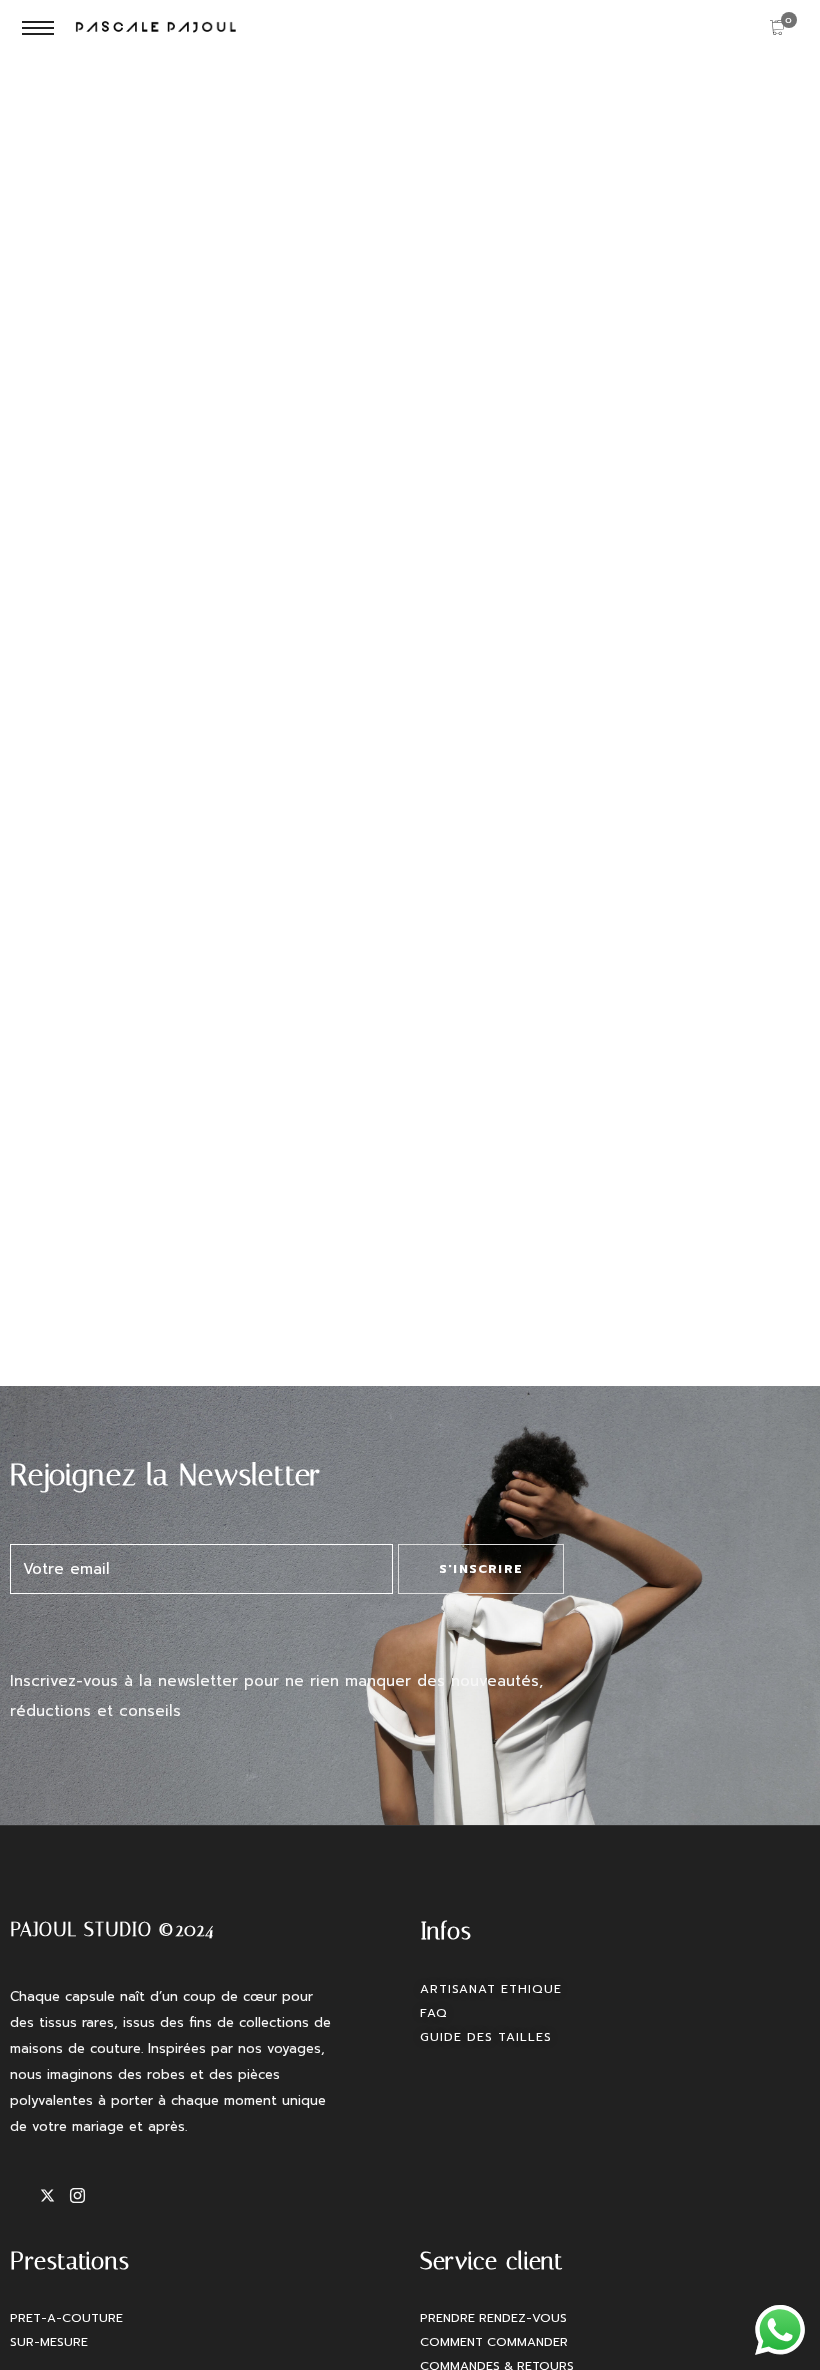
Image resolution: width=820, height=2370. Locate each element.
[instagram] (85, 2196)
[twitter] (55, 2196)
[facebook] (25, 2196)
